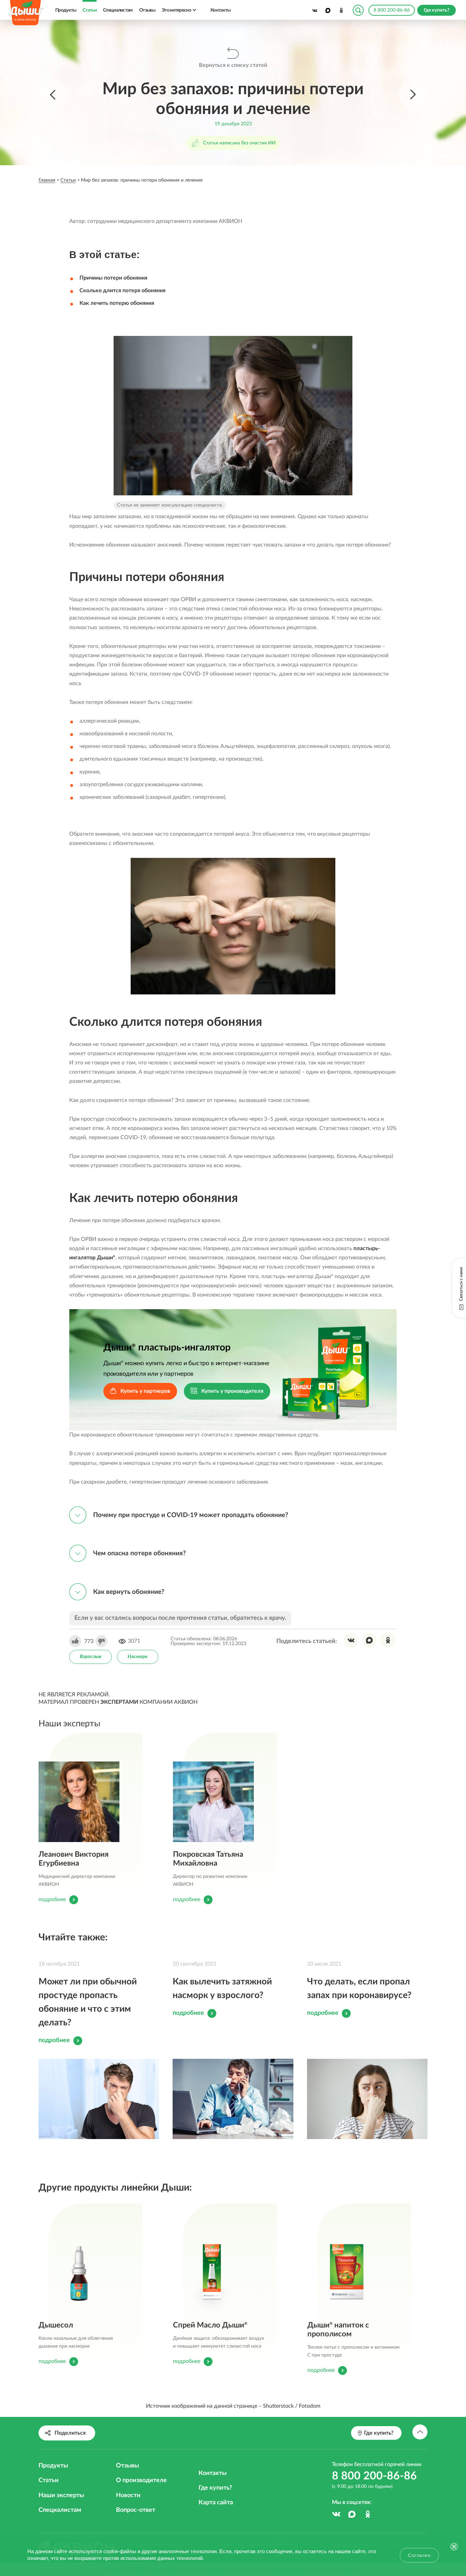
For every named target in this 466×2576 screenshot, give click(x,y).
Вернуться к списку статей (233, 65)
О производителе (141, 2480)
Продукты (66, 10)
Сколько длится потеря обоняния (122, 291)
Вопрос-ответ (136, 2510)
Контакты (220, 10)
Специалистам (118, 10)
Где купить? (215, 2488)
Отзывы (147, 10)
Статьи (90, 10)
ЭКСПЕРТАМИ (119, 1702)
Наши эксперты (61, 2495)
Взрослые (91, 1657)
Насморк (138, 1657)
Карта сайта (216, 2503)
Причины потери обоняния (113, 278)
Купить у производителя (232, 1391)
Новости (128, 2495)
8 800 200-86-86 (392, 10)
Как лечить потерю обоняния (117, 303)
